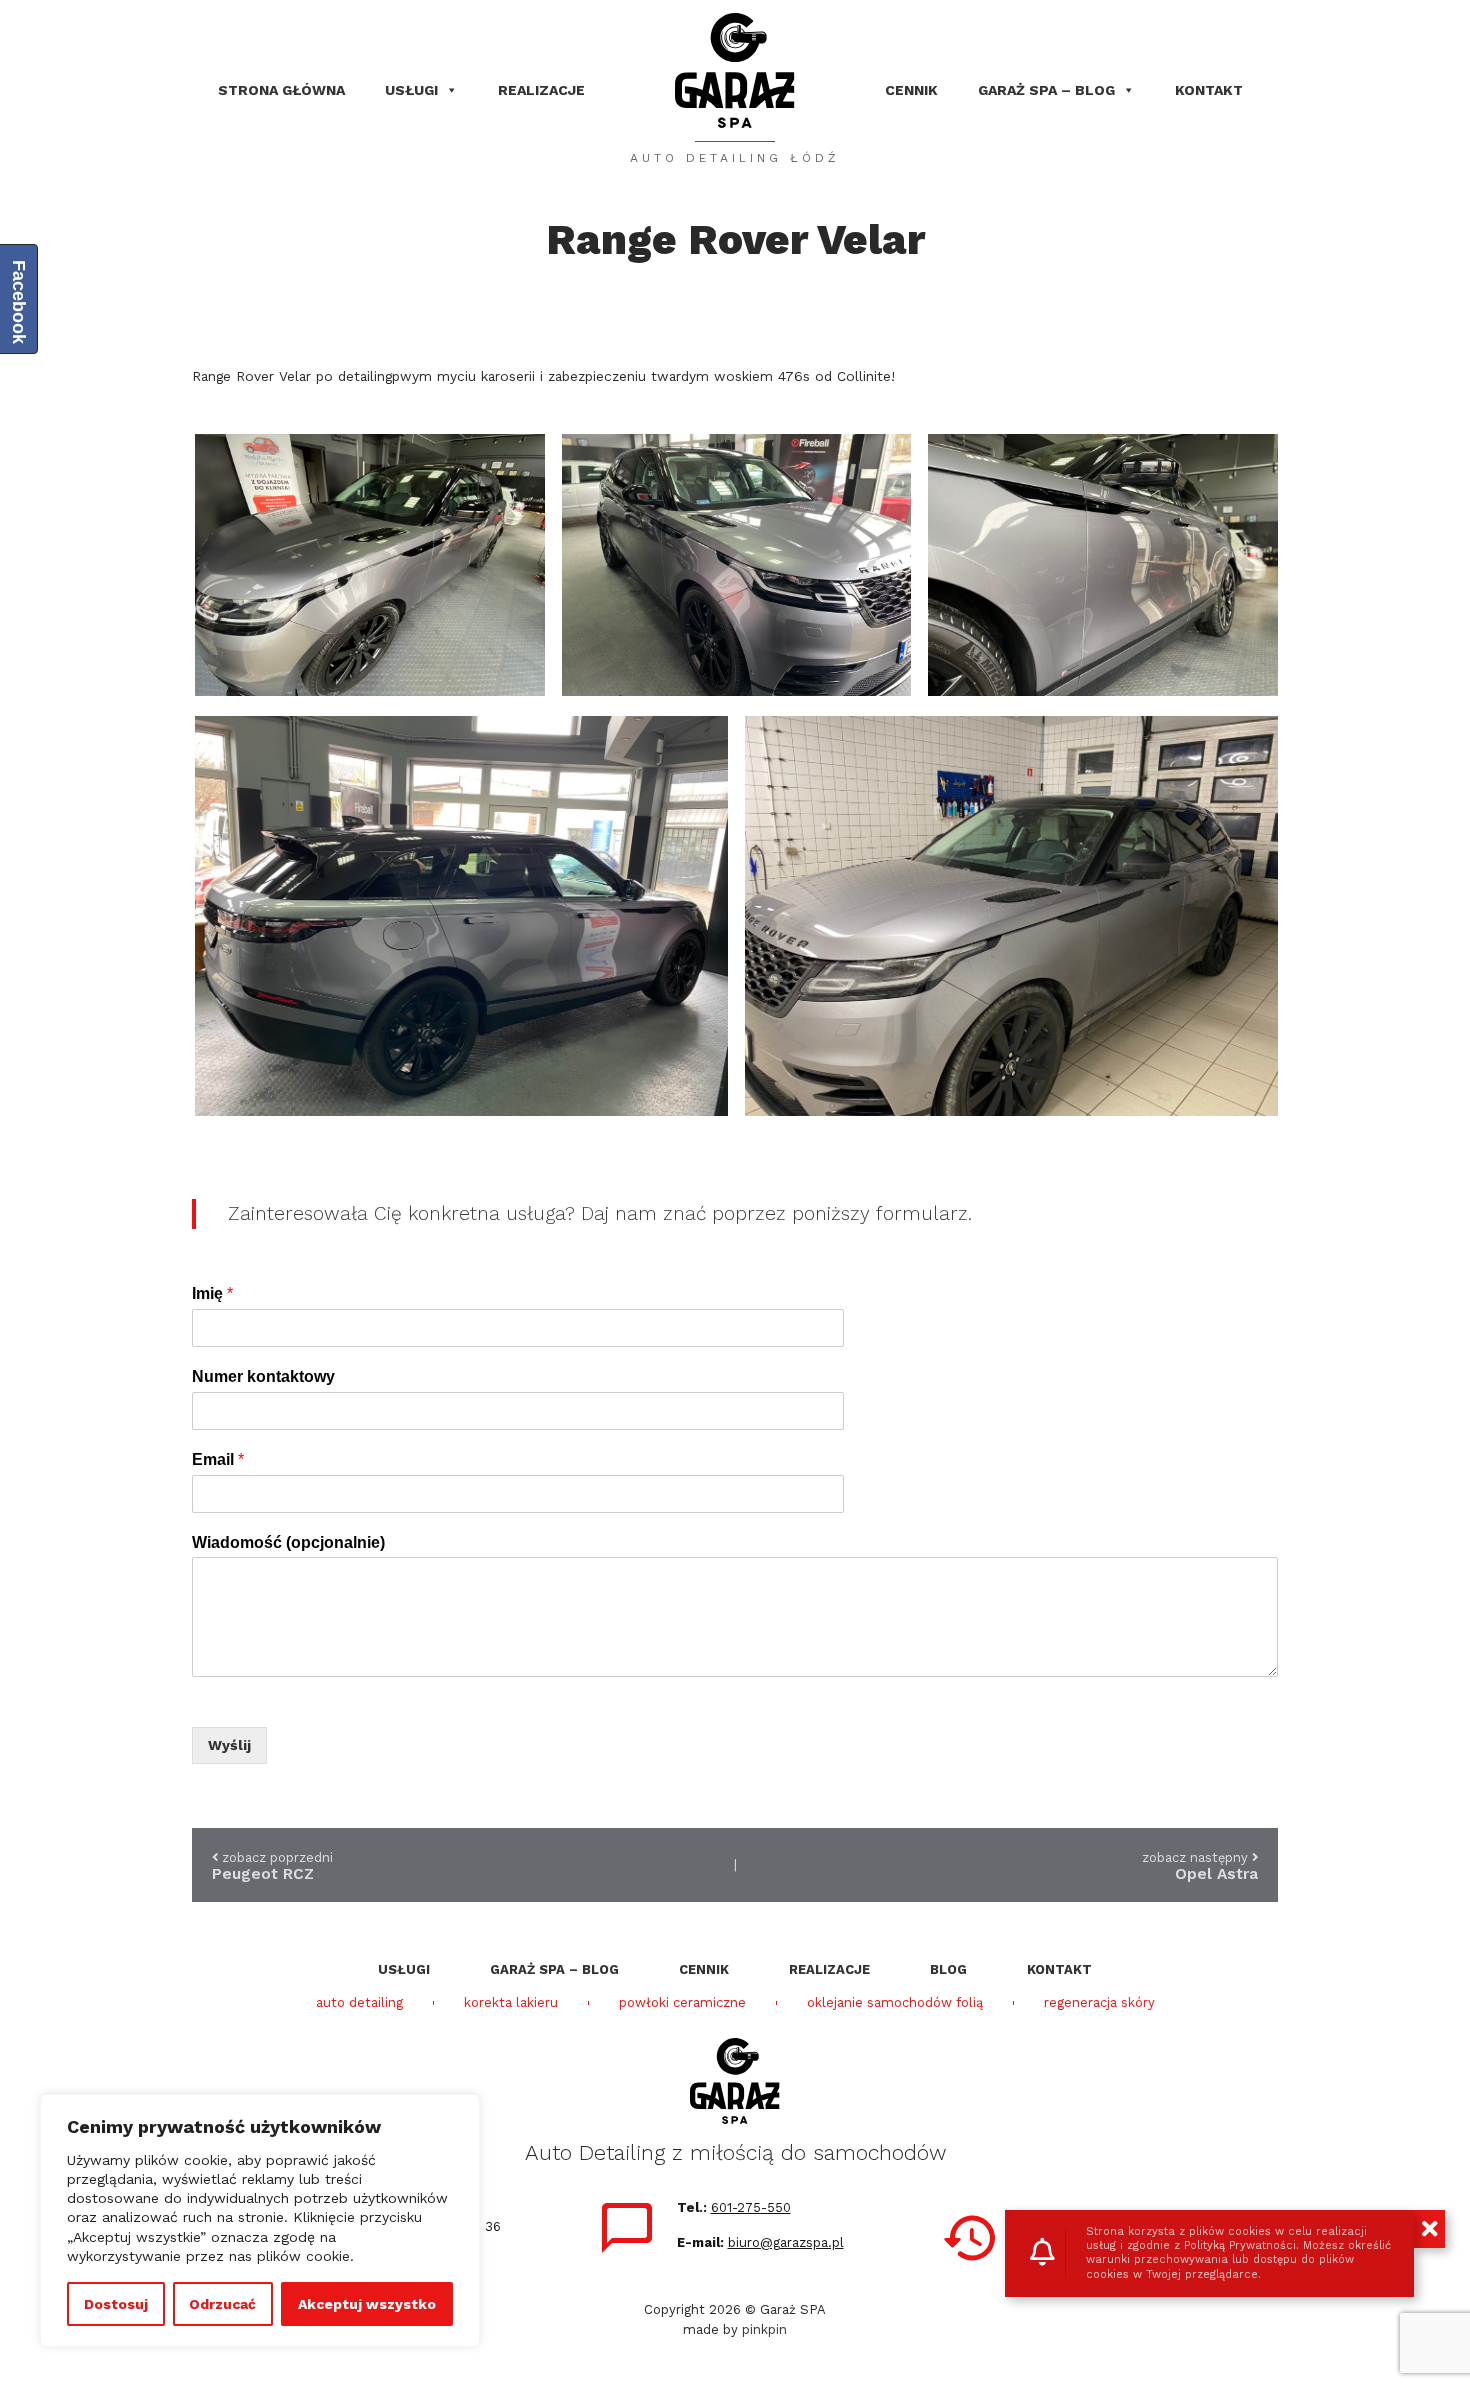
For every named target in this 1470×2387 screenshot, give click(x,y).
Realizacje (541, 90)
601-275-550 (751, 2207)
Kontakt (1209, 90)
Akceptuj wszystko (367, 2304)
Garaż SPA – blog (1046, 90)
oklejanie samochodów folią (895, 2003)
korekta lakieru (511, 2003)
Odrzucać (222, 2304)
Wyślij (229, 1745)
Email (218, 1459)
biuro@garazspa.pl (786, 2242)
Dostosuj (116, 2304)
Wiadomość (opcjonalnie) (288, 1542)
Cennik (911, 90)
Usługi (411, 90)
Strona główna (281, 90)
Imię (212, 1293)
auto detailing (359, 2003)
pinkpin (764, 2329)
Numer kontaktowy (263, 1376)
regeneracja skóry (1099, 2003)
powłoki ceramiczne (682, 2003)
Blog (948, 1969)
